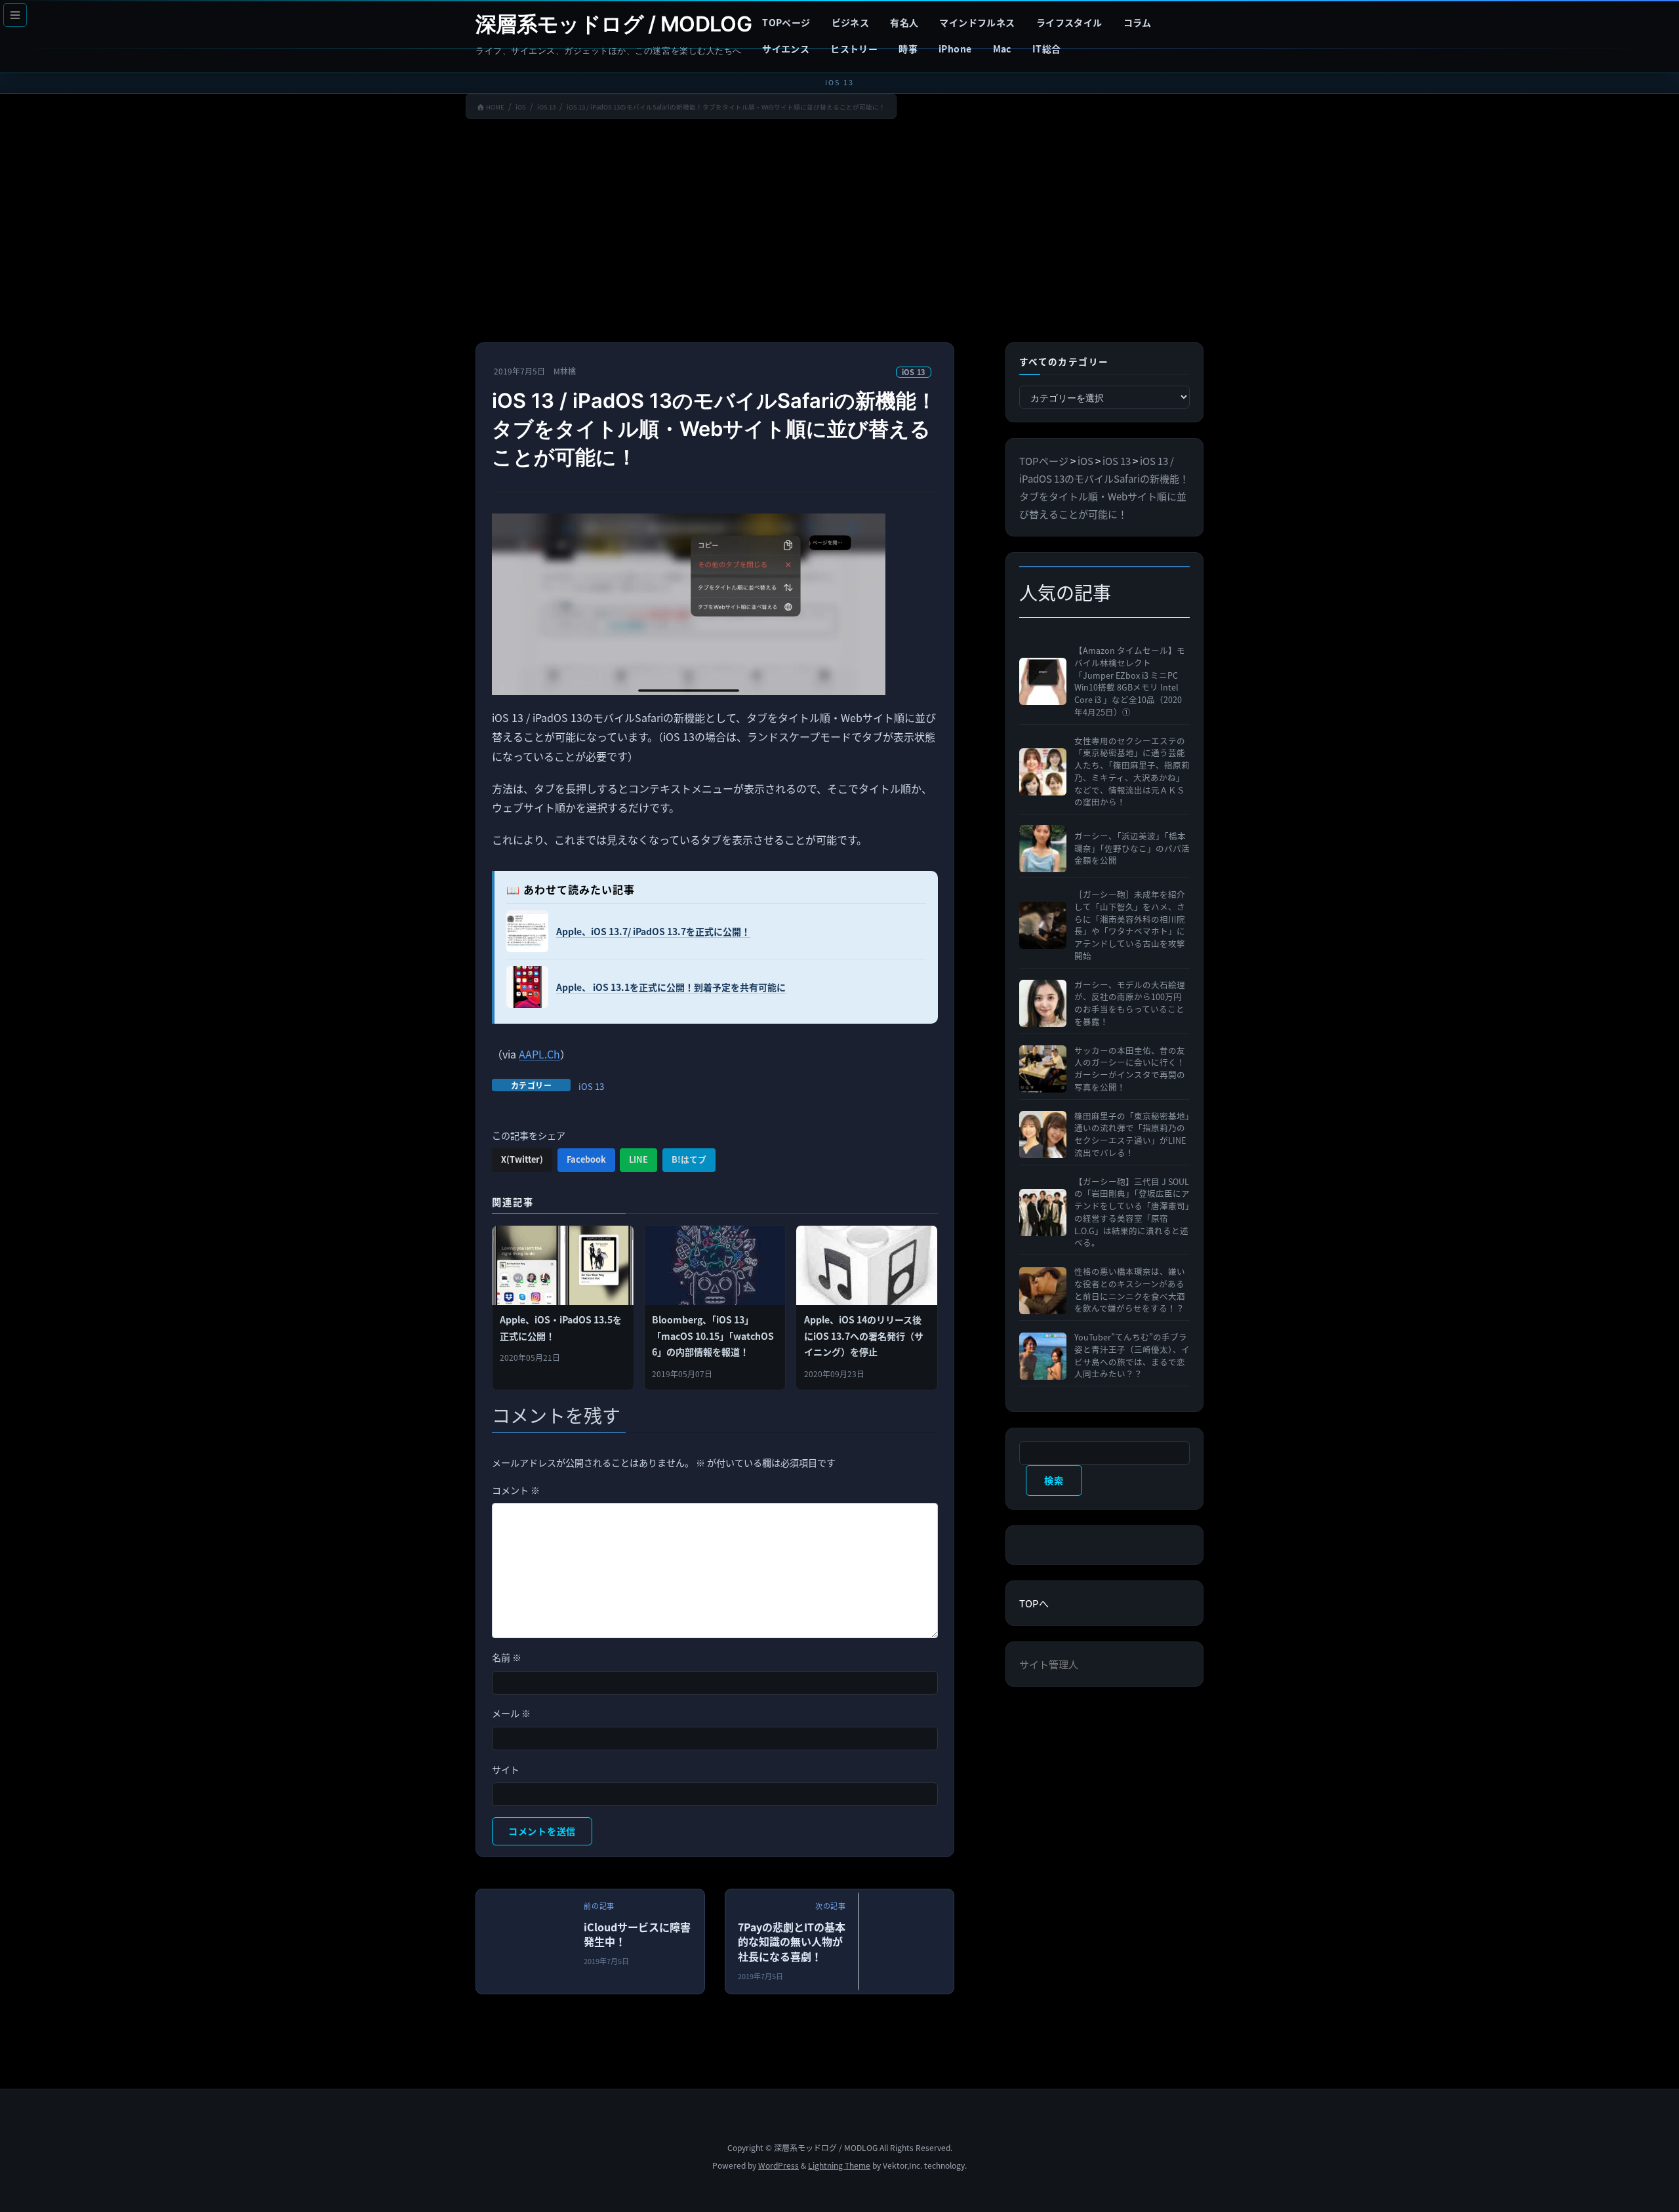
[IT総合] (951, 1949)
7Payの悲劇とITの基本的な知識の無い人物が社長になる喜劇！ (792, 1941)
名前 (507, 1657)
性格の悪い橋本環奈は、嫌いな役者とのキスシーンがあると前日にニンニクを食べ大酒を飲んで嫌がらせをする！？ (1130, 1290)
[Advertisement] (839, 233)
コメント (516, 1490)
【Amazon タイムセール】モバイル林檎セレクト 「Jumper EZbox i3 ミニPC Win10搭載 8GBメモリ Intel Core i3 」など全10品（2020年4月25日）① (1130, 681)
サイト (506, 1769)
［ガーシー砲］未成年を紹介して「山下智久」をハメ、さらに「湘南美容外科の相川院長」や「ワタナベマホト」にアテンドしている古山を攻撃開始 (1130, 925)
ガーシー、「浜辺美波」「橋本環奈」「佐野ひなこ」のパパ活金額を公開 (1132, 849)
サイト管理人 (1049, 1664)
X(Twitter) (522, 1159)
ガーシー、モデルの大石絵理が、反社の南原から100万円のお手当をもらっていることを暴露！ (1130, 1003)
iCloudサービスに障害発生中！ (637, 1934)
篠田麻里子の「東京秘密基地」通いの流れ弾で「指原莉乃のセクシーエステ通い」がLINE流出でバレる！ (1132, 1135)
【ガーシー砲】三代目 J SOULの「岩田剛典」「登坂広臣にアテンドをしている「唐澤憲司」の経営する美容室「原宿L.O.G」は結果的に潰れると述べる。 (1132, 1213)
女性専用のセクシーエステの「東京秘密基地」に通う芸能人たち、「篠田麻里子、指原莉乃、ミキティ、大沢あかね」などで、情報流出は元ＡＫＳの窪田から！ (1132, 772)
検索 (1054, 1480)
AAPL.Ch (539, 1054)
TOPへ (1034, 1603)
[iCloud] (568, 1949)
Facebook (586, 1159)
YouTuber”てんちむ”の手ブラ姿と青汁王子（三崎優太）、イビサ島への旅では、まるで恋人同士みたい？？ (1132, 1356)
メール (511, 1713)
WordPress (779, 2165)
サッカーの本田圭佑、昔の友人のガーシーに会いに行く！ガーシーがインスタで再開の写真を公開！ (1130, 1069)
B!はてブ (689, 1159)
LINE (638, 1159)
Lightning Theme (839, 2165)
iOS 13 (914, 372)
